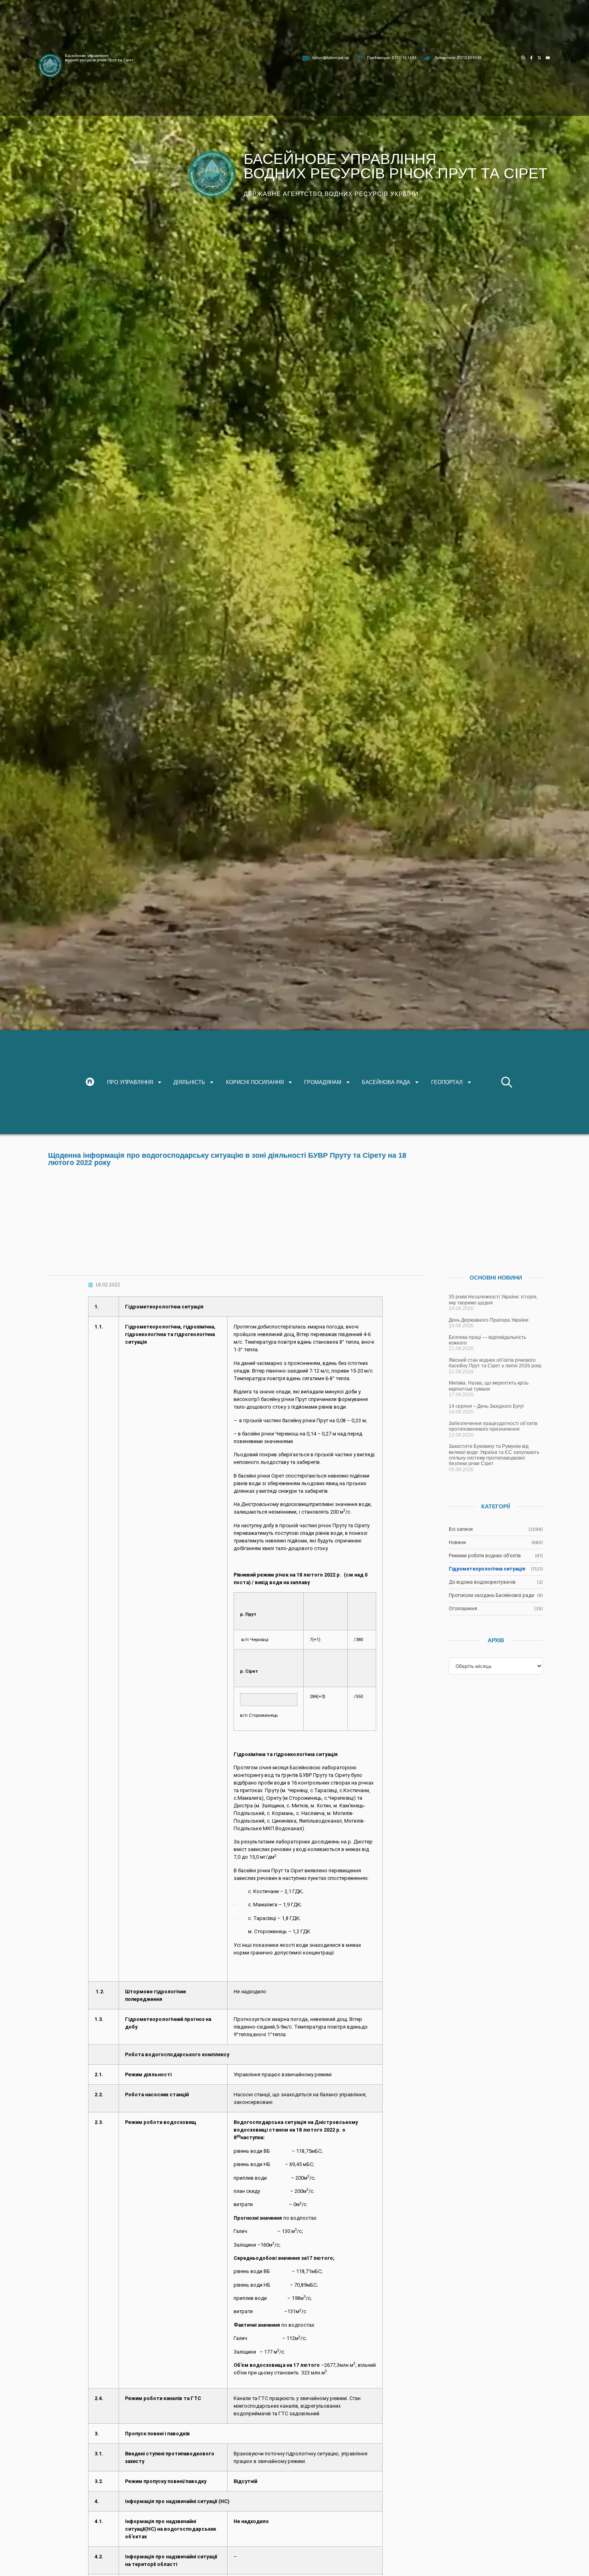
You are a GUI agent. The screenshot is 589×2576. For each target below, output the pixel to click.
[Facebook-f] (532, 58)
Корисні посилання (255, 1082)
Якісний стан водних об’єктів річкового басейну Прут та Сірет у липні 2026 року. (495, 1363)
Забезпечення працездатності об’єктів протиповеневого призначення (493, 1426)
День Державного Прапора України (489, 1320)
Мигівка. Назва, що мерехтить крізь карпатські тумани (489, 1386)
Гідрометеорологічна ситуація (487, 1569)
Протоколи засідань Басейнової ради (491, 1595)
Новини (457, 1542)
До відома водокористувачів (482, 1582)
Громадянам (323, 1082)
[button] (507, 1082)
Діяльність (189, 1082)
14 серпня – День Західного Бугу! (486, 1406)
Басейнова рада (386, 1082)
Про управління (130, 1082)
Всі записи (461, 1529)
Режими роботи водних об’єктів (485, 1556)
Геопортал (447, 1082)
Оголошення (463, 1609)
